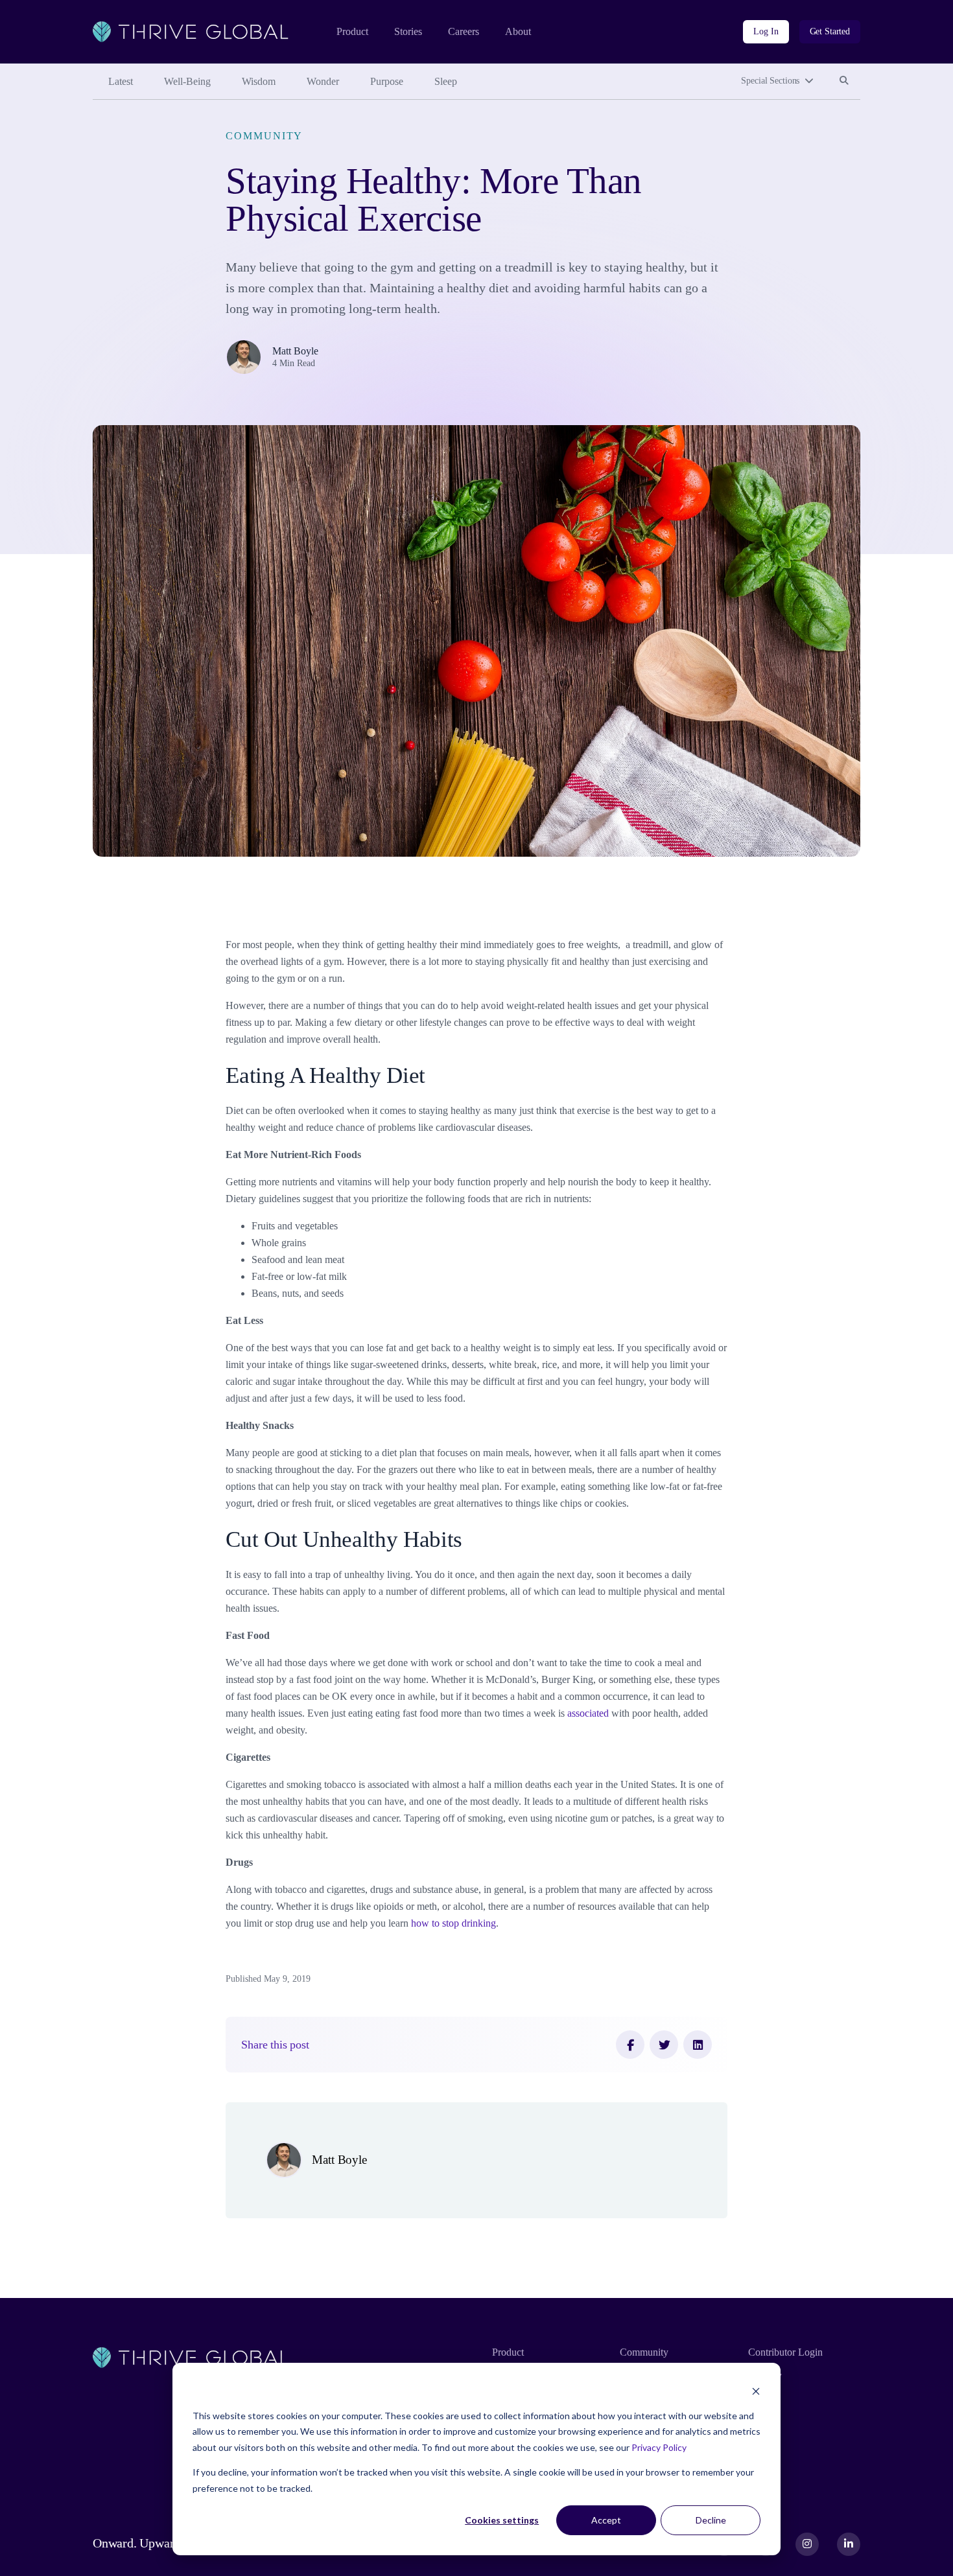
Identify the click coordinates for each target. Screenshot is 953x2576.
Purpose (387, 81)
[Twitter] (664, 2045)
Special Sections (770, 81)
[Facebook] (630, 2045)
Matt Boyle (295, 351)
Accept (606, 2520)
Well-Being (187, 81)
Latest (121, 81)
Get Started (830, 31)
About (518, 31)
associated (588, 1713)
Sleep (446, 81)
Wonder (323, 81)
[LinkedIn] (698, 2045)
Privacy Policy (659, 2447)
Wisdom (259, 81)
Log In (766, 31)
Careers (464, 31)
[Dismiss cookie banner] (756, 2391)
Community (264, 136)
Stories (408, 31)
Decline (711, 2520)
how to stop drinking (453, 1923)
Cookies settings (502, 2520)
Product (352, 31)
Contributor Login (785, 2352)
